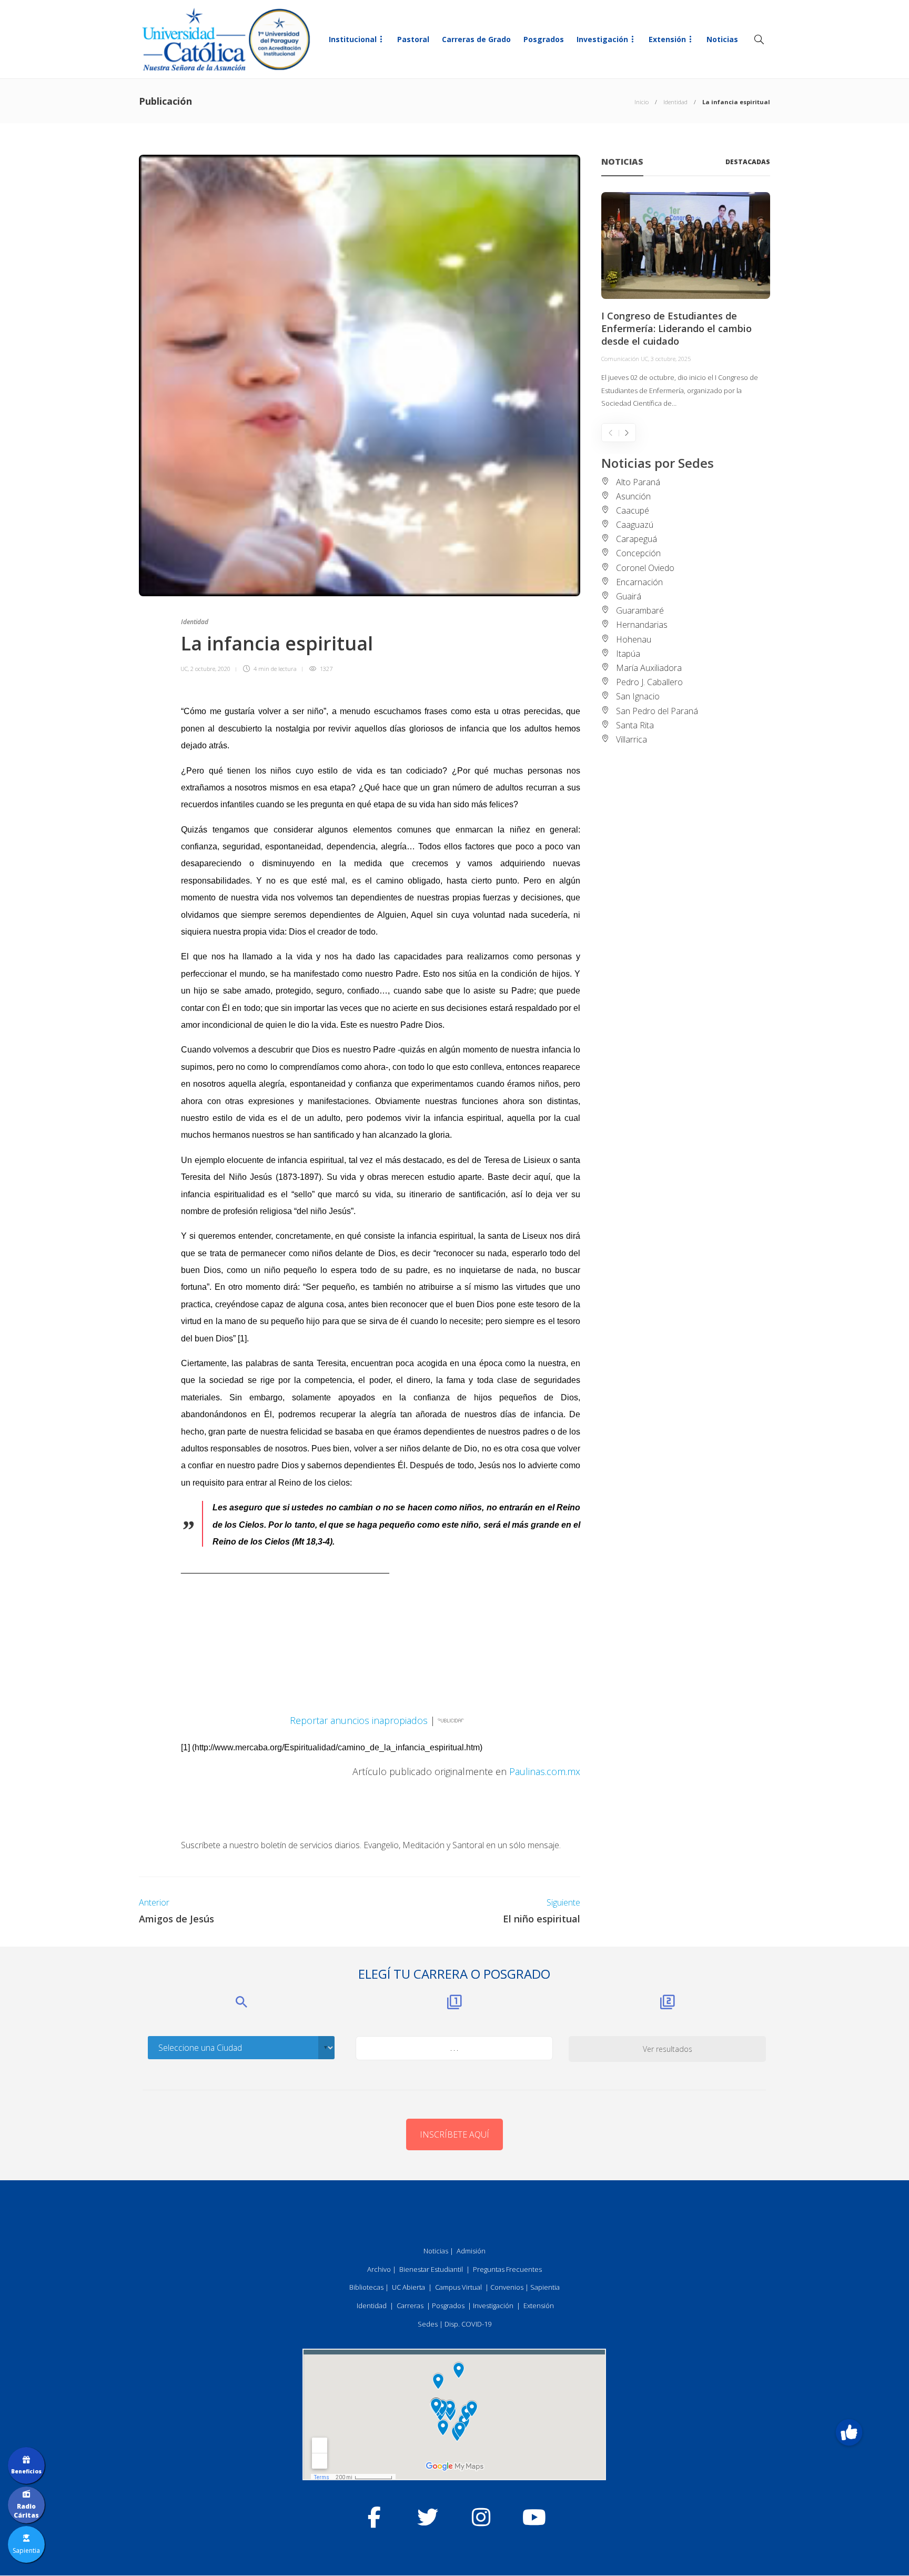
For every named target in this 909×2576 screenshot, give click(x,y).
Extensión (667, 39)
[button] (849, 2432)
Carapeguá (637, 539)
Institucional (353, 39)
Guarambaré (640, 610)
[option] (686, 301)
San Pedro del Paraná (657, 711)
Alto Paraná (638, 482)
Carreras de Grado (476, 39)
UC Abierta (408, 2287)
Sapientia (545, 2287)
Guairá (629, 596)
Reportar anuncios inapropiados (359, 1720)
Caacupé (633, 510)
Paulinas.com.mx (545, 1771)
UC (184, 669)
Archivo (379, 2269)
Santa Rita (635, 725)
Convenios (507, 2287)
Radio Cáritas (26, 2511)
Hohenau (634, 639)
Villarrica (632, 739)
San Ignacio (638, 696)
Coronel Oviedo (645, 568)
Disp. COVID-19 (468, 2324)
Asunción (633, 496)
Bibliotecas (366, 2287)
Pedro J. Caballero (649, 682)
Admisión (471, 2251)
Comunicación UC (625, 359)
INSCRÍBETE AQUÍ (454, 2134)
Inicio (642, 102)
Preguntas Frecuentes (507, 2269)
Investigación (602, 39)
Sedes (428, 2324)
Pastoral (413, 39)
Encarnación (639, 582)
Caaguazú (635, 525)
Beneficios (26, 2471)
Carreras (410, 2306)
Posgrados (544, 39)
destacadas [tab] (748, 162)
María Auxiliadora (649, 668)
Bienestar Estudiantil (431, 2269)
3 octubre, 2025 (671, 359)
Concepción (638, 553)
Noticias (722, 39)
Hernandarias (642, 625)
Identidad (675, 102)
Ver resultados (668, 2049)
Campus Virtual (458, 2287)
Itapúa (628, 654)
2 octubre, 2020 (210, 669)
